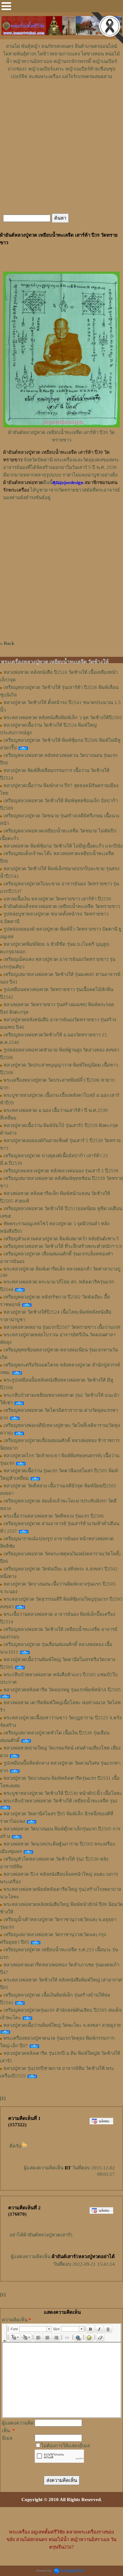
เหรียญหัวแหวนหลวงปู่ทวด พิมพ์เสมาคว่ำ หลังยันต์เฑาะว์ (61, 1239)
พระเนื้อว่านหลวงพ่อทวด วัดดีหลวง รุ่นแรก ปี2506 (54, 1516)
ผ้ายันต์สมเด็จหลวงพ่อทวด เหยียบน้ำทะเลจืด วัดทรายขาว (62, 906)
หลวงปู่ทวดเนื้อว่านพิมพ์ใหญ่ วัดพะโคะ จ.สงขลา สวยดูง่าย (62, 2025)
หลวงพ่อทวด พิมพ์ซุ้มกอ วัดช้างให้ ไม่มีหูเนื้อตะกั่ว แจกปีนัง (63, 846)
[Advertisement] (61, 99)
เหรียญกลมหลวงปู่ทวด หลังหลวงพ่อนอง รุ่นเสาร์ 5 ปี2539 (61, 1171)
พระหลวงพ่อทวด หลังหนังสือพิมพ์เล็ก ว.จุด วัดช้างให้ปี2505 (63, 718)
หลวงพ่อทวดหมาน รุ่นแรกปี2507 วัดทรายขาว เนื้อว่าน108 (62, 1327)
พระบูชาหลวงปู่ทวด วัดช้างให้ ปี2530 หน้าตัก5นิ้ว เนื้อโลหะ (63, 1793)
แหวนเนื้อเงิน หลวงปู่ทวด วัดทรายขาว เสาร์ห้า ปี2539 (57, 899)
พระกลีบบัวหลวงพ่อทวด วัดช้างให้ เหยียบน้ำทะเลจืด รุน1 (61, 1801)
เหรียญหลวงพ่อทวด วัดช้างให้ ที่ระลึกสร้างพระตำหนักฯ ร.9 (63, 1246)
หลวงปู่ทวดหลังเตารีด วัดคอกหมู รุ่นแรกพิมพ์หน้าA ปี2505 (62, 1690)
